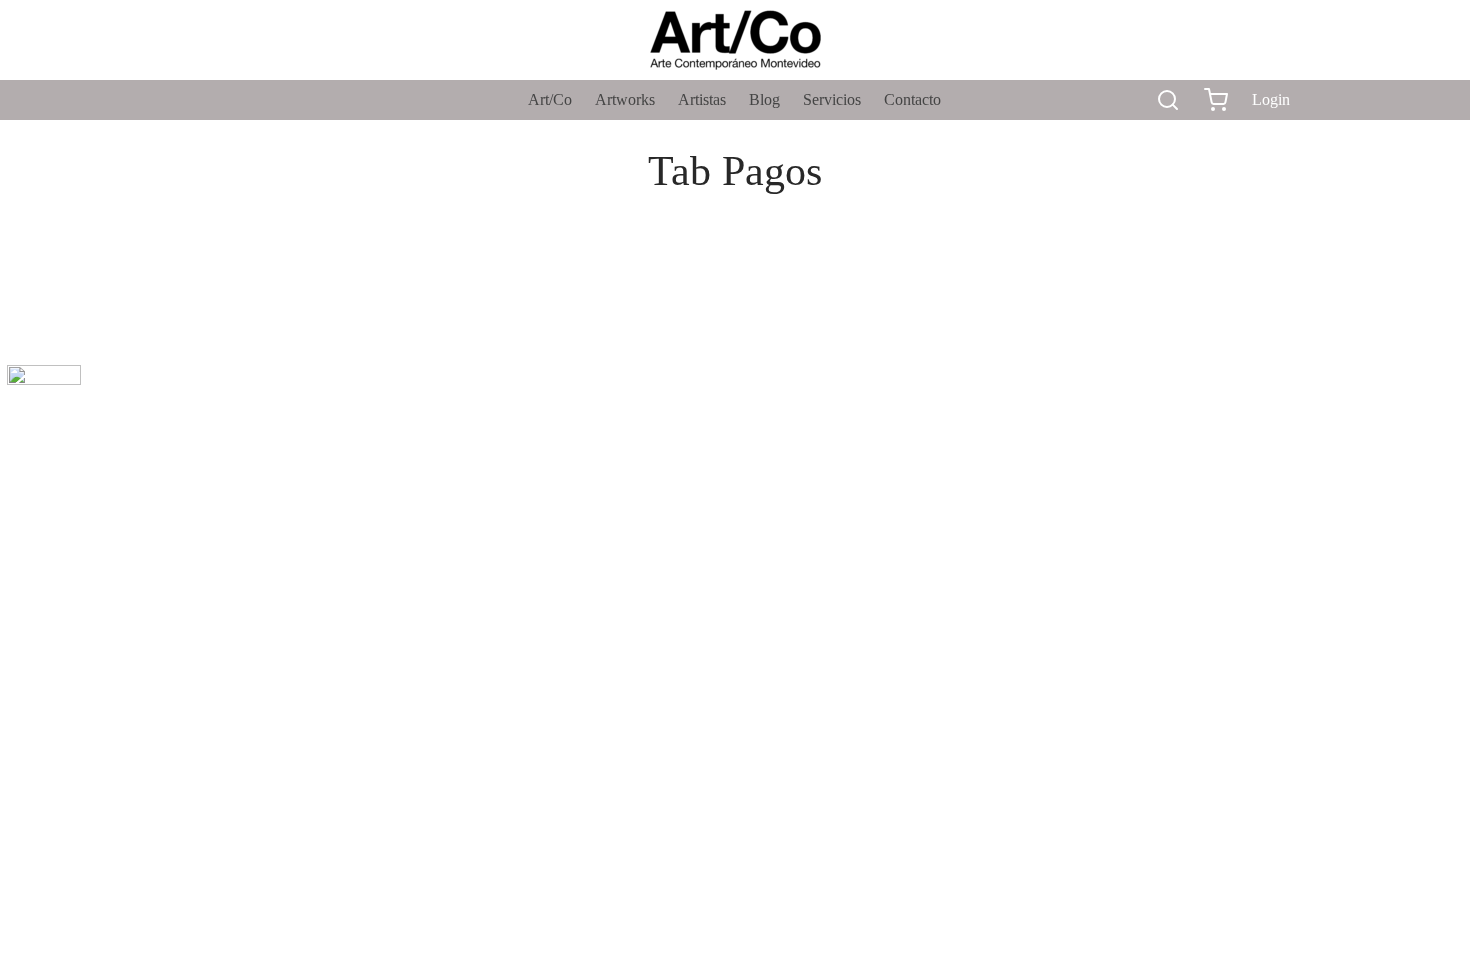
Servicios (832, 99)
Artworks (625, 99)
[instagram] (235, 100)
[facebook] (195, 100)
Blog (764, 99)
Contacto (912, 99)
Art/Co (550, 99)
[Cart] (1216, 100)
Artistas (702, 99)
